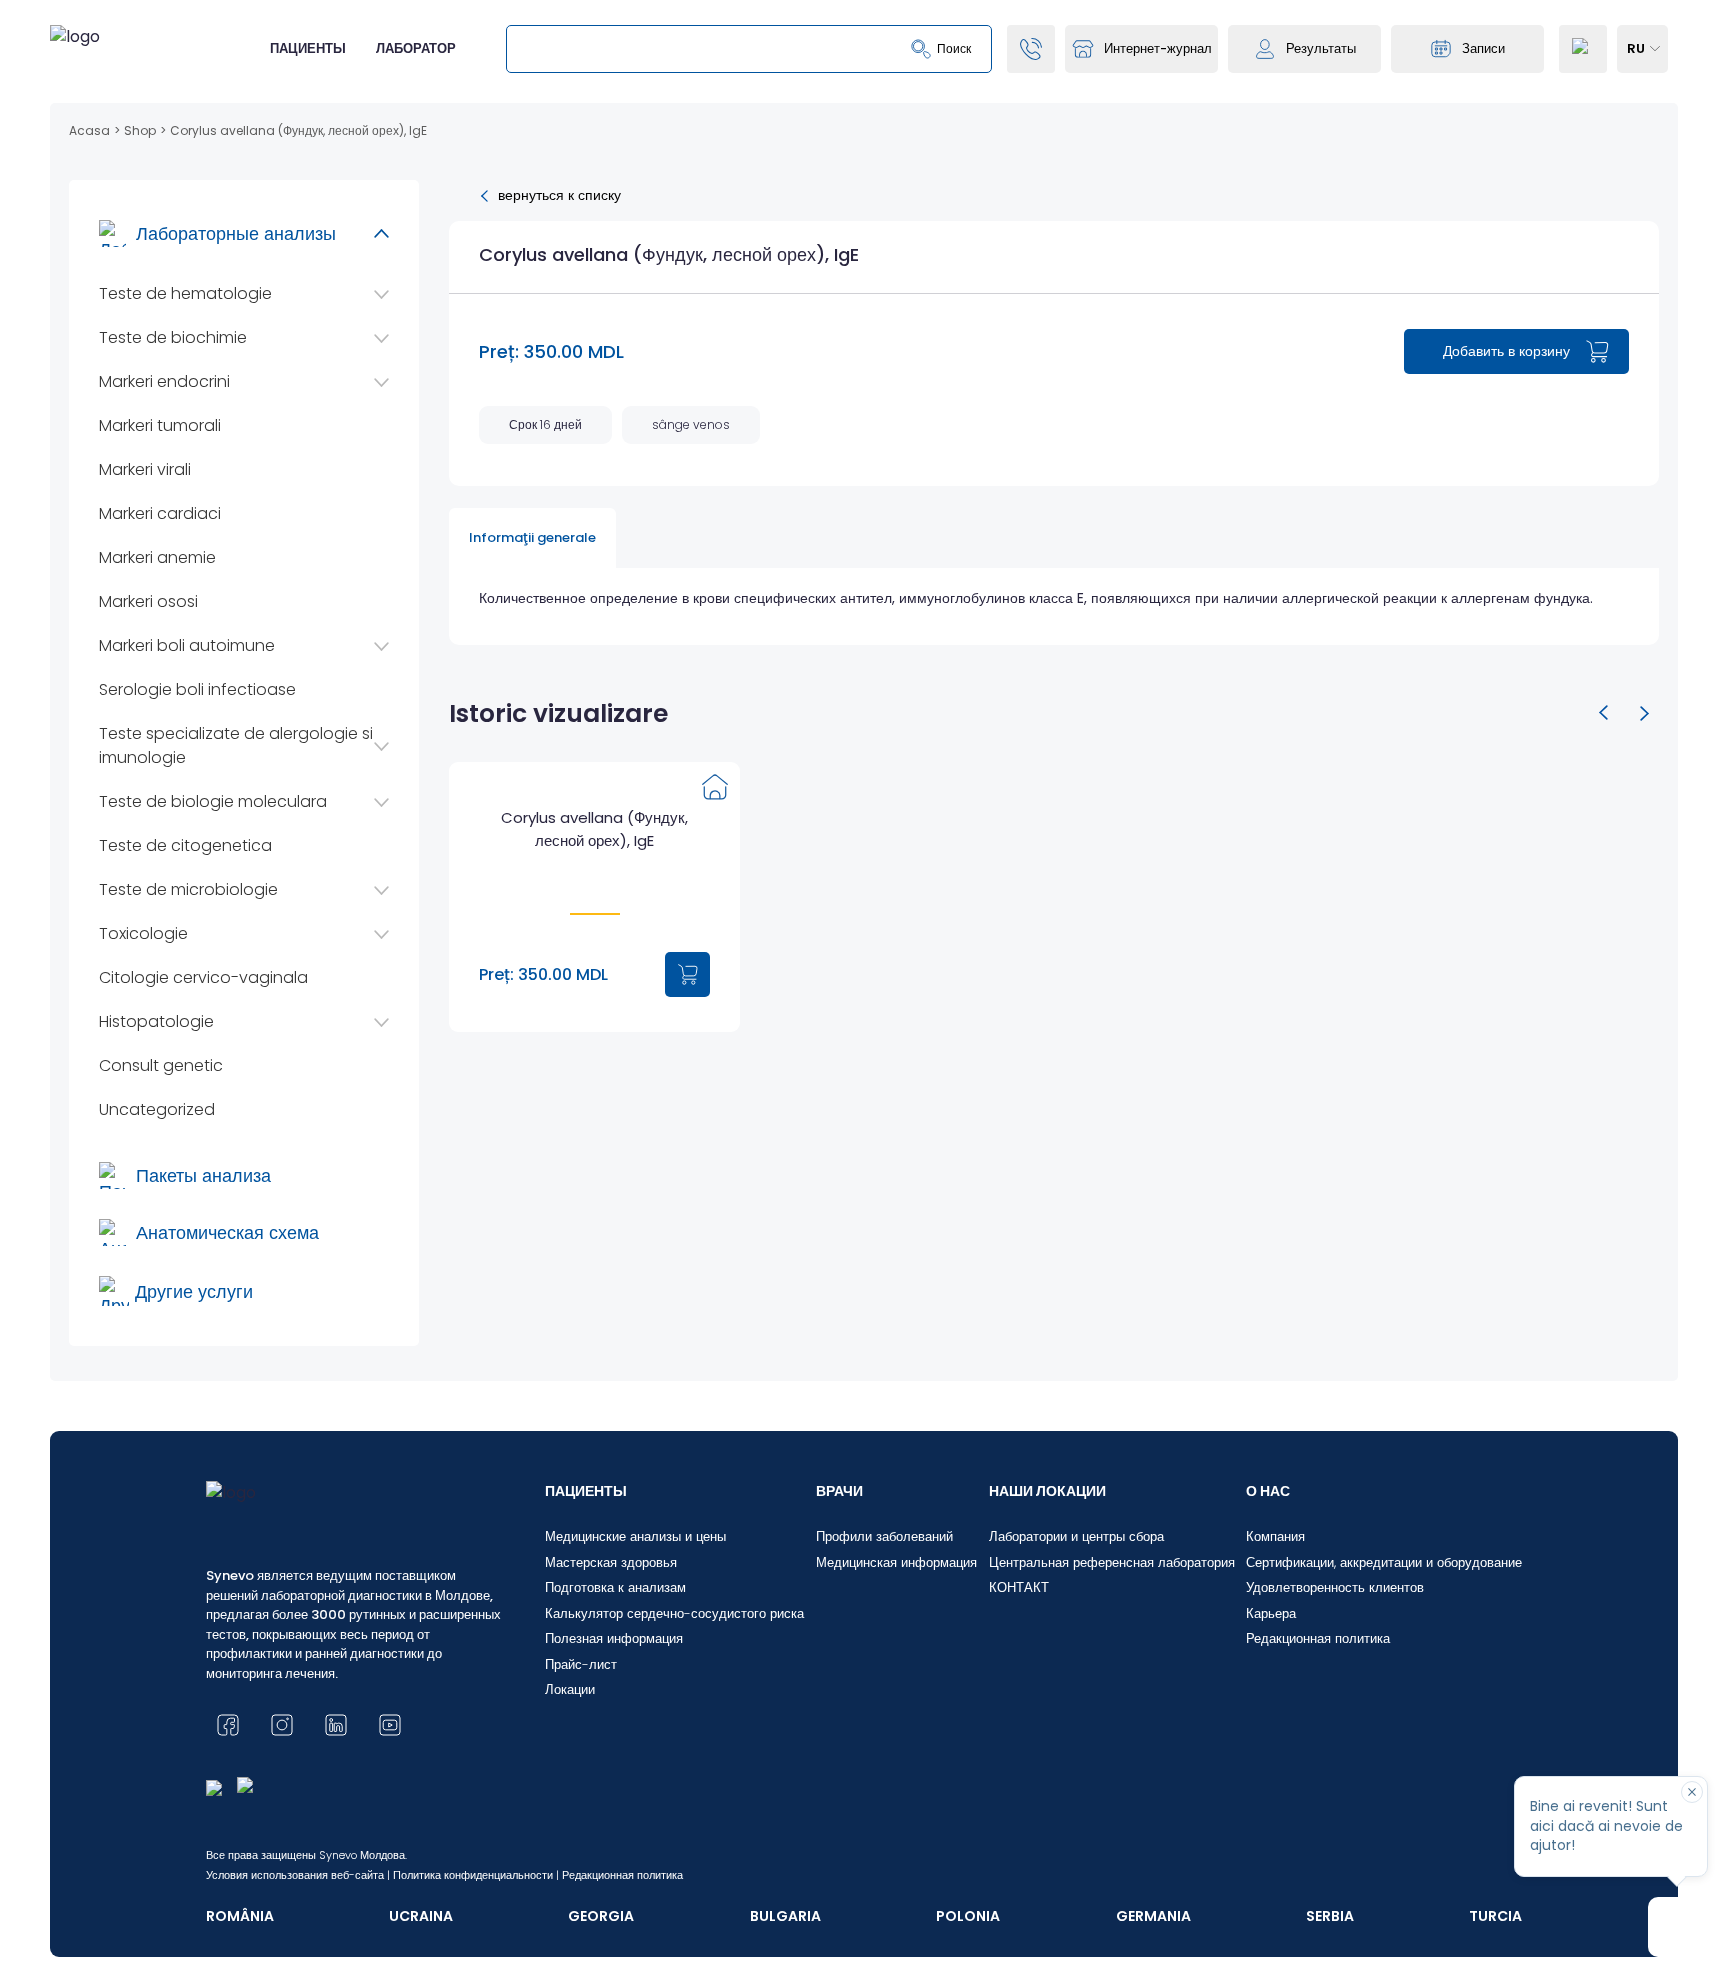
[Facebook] (228, 1725)
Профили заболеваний (884, 1536)
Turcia (1495, 1916)
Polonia (968, 1916)
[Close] (1692, 1792)
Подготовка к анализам (615, 1587)
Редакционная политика (1318, 1638)
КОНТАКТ (1019, 1587)
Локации (570, 1689)
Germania (1153, 1916)
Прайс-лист (581, 1664)
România (240, 1916)
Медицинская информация (896, 1562)
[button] (1604, 713)
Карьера (1271, 1613)
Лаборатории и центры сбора (1076, 1536)
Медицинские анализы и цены (635, 1536)
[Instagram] (282, 1725)
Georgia (601, 1916)
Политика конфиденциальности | (476, 1875)
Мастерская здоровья (611, 1562)
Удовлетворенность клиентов (1335, 1587)
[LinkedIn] (336, 1725)
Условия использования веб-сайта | (298, 1875)
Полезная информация (614, 1638)
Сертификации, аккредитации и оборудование (1384, 1562)
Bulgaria (785, 1916)
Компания (1275, 1536)
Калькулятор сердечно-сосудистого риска (674, 1613)
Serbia (1330, 1916)
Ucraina (421, 1916)
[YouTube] (390, 1725)
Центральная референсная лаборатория (1112, 1562)
